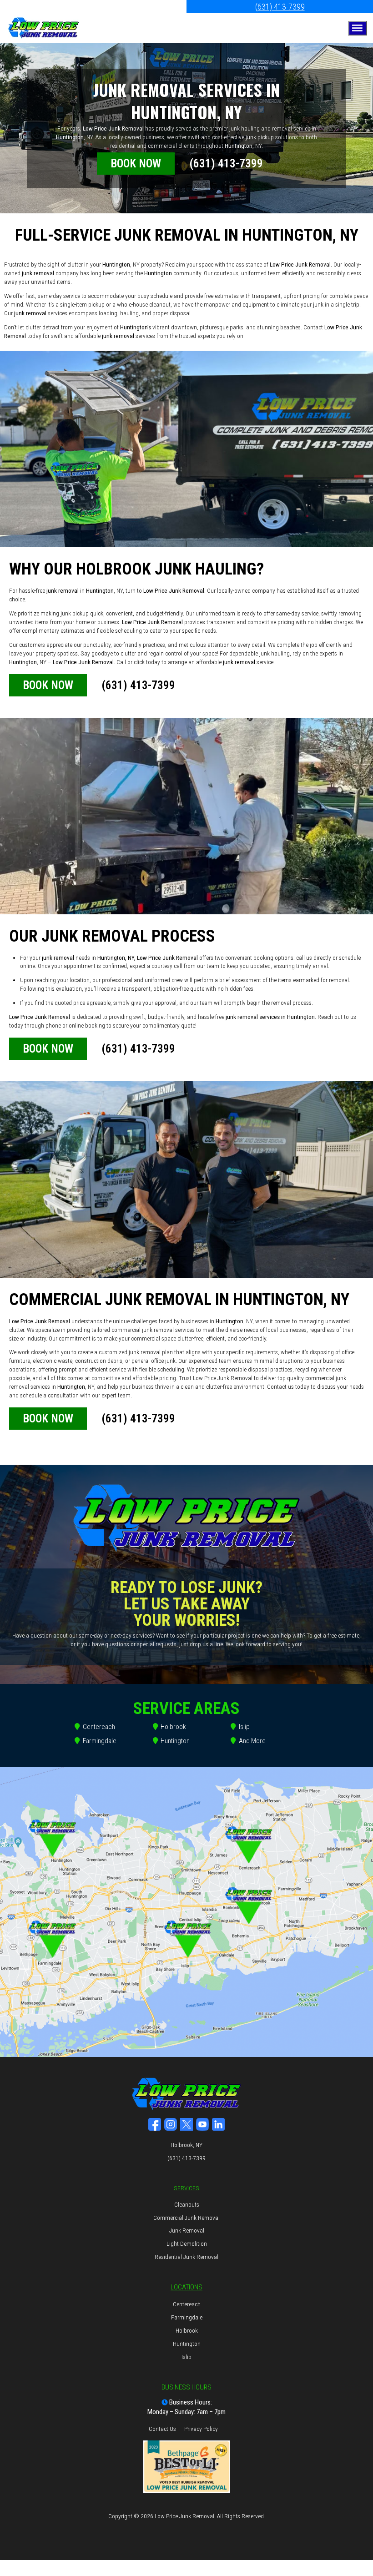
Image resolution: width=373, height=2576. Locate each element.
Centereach (99, 1727)
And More (252, 1741)
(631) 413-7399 (280, 7)
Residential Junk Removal (186, 2257)
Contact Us (162, 2429)
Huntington (175, 1741)
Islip (244, 1727)
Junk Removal (187, 2230)
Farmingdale (100, 1741)
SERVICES (186, 2188)
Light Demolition (187, 2243)
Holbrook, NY (186, 2145)
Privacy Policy (201, 2429)
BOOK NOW (136, 164)
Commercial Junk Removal (186, 2218)
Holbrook (173, 1727)
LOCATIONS (186, 2287)
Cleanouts (187, 2204)
